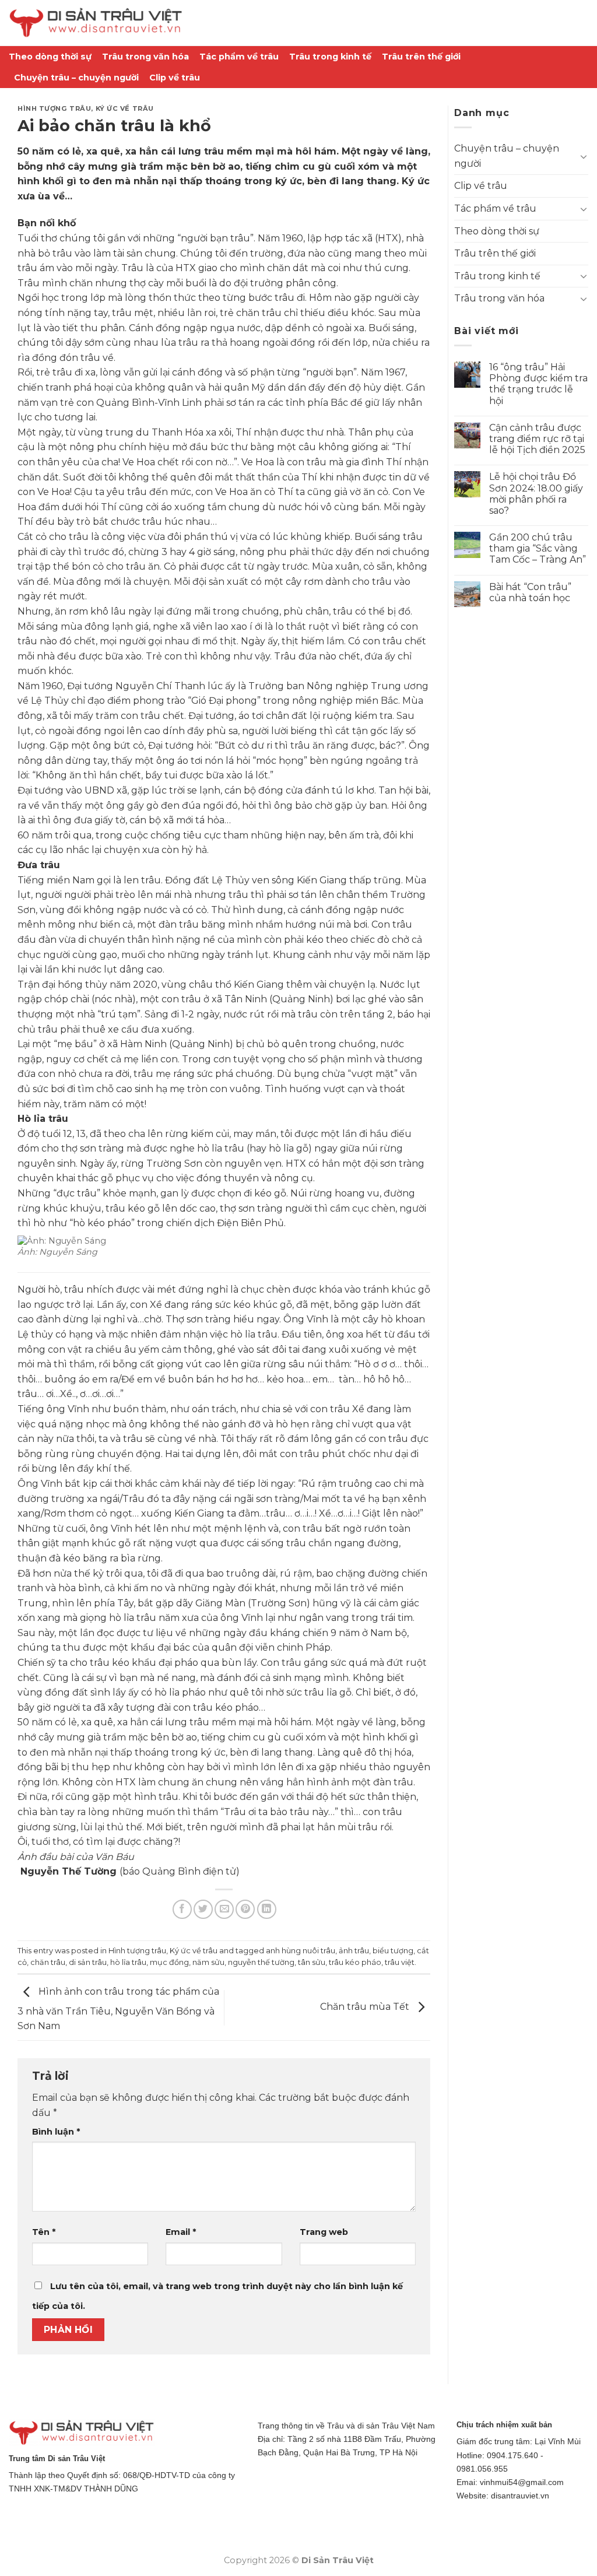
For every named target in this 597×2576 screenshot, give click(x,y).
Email (181, 2232)
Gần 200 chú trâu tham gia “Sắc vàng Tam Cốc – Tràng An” (538, 548)
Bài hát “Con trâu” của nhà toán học (530, 592)
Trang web (324, 2232)
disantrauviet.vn (520, 2496)
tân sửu (312, 1962)
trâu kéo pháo (355, 1962)
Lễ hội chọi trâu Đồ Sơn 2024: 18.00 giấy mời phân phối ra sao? (536, 494)
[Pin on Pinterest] (245, 1909)
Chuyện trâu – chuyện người (76, 78)
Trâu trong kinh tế (330, 57)
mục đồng (169, 1962)
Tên (44, 2232)
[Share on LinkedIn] (267, 1909)
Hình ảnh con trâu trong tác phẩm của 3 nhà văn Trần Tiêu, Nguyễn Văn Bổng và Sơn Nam (118, 2009)
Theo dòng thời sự (50, 57)
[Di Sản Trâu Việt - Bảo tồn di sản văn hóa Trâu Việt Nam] (96, 23)
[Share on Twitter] (203, 1909)
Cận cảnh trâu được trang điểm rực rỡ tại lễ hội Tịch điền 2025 (537, 439)
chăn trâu (48, 1962)
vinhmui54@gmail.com (522, 2482)
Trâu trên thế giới (421, 57)
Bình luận (56, 2132)
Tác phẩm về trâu (239, 57)
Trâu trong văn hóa (145, 57)
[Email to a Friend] (224, 1909)
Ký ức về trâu (125, 108)
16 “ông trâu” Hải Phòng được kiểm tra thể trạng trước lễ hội (538, 384)
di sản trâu (88, 1962)
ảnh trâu (354, 1951)
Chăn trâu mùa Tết (366, 2007)
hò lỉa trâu (128, 1962)
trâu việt (400, 1962)
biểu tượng (393, 1951)
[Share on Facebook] (182, 1909)
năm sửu (208, 1962)
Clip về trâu (175, 78)
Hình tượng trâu (54, 108)
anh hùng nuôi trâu (301, 1951)
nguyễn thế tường (261, 1962)
